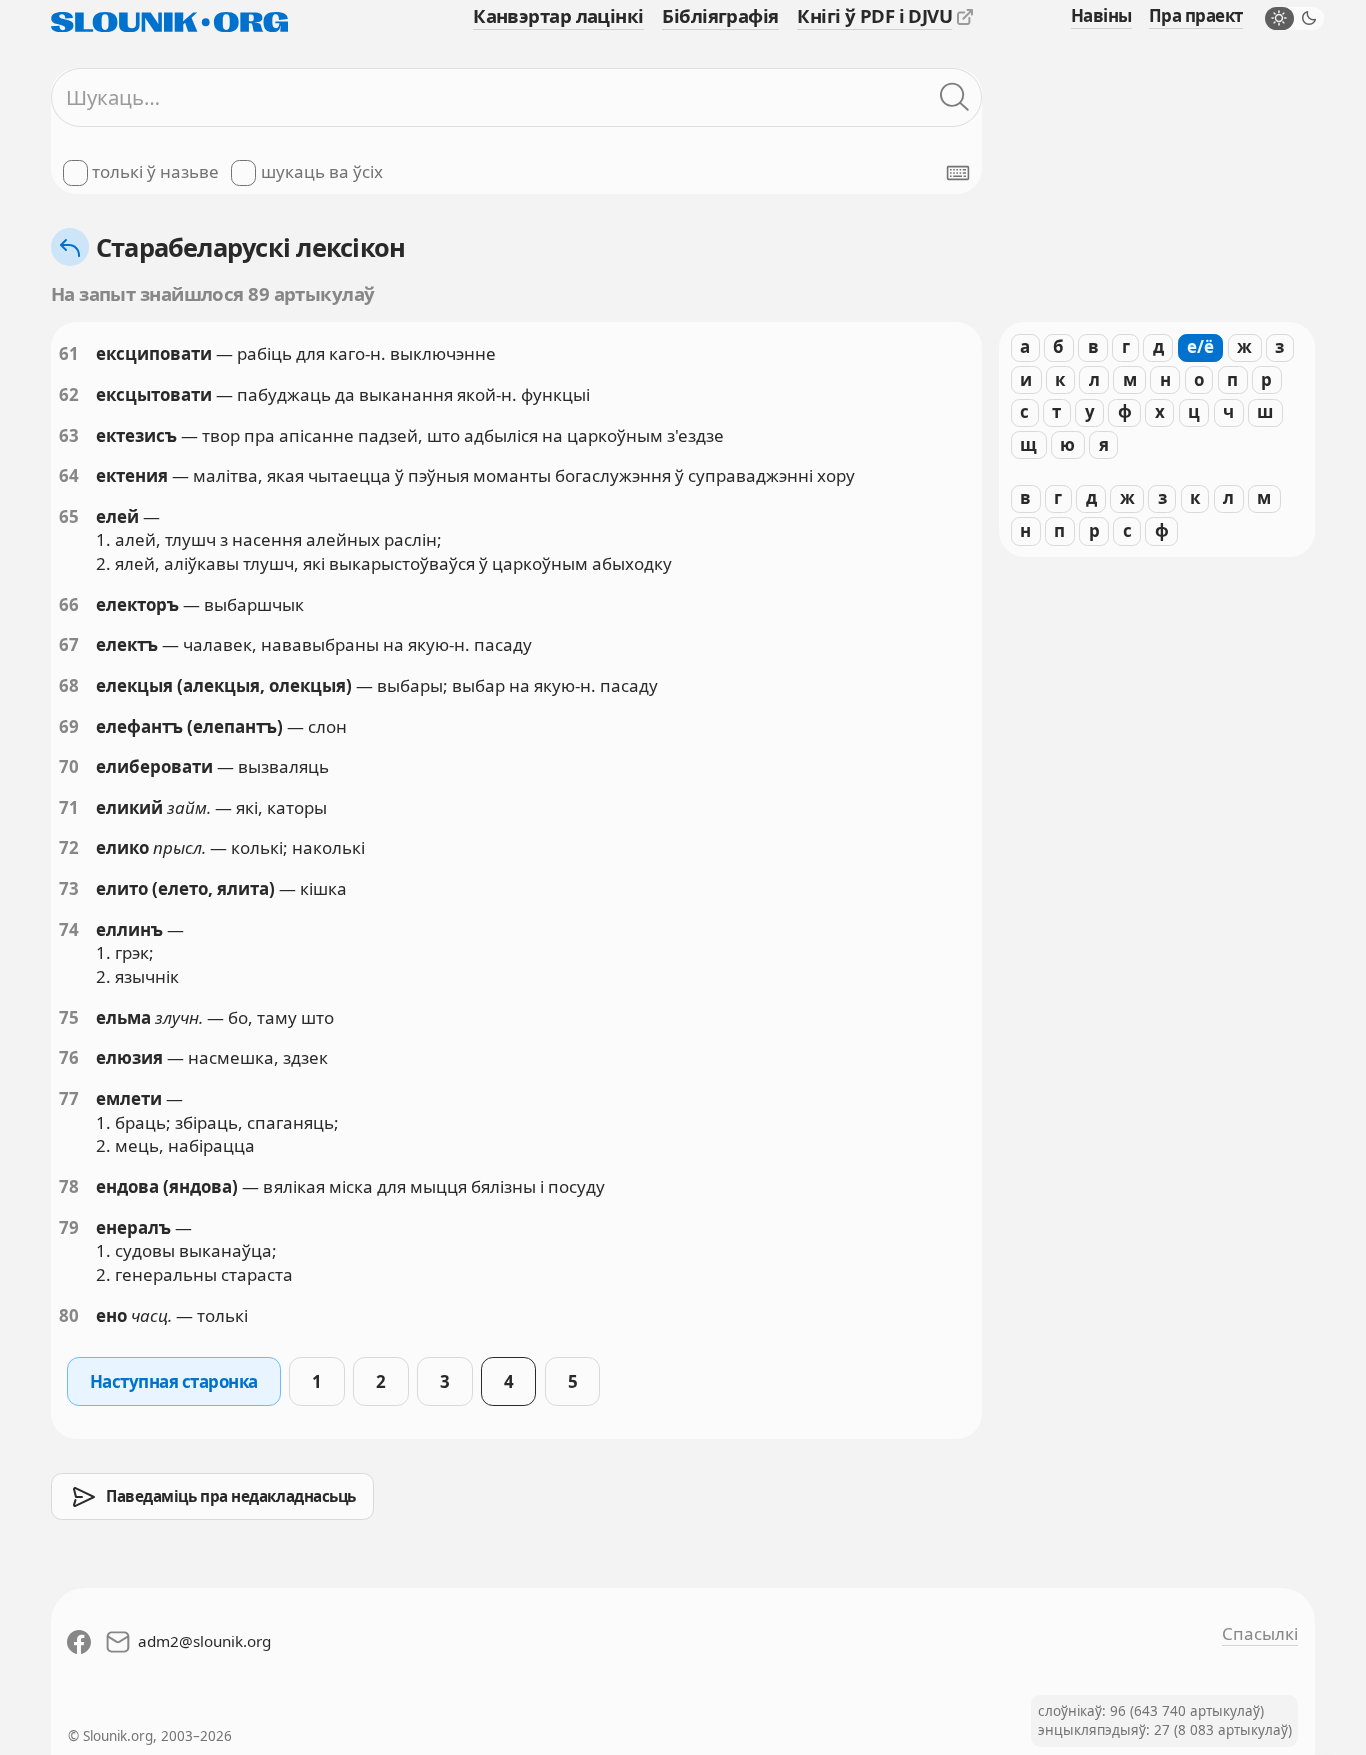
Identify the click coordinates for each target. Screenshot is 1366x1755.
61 (69, 353)
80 (69, 1315)
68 (69, 685)
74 (69, 929)
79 (69, 1227)
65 (69, 516)
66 (69, 604)
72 (69, 847)
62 (69, 394)
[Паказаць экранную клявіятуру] (958, 173)
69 (69, 726)
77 (69, 1098)
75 (69, 1017)
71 (69, 807)
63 (69, 435)
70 (69, 766)
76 (69, 1057)
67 (69, 644)
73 (69, 888)
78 (69, 1186)
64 (69, 475)
